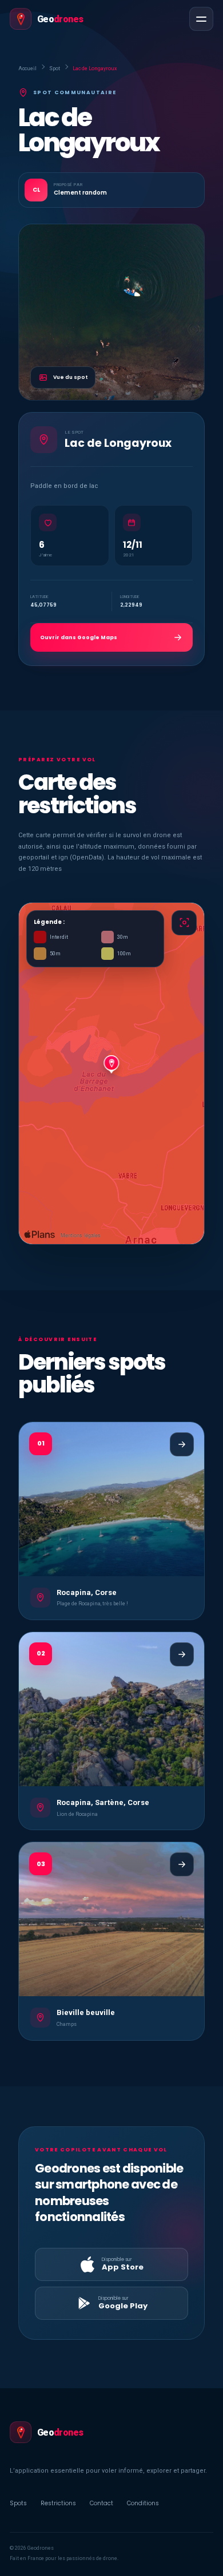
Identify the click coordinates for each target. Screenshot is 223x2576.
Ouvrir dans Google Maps (79, 637)
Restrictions (58, 2503)
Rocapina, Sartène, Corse (103, 1802)
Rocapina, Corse (87, 1592)
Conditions (143, 2503)
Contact (101, 2503)
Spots (18, 2503)
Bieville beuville (86, 2012)
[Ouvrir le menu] (201, 19)
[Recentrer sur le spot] (184, 923)
